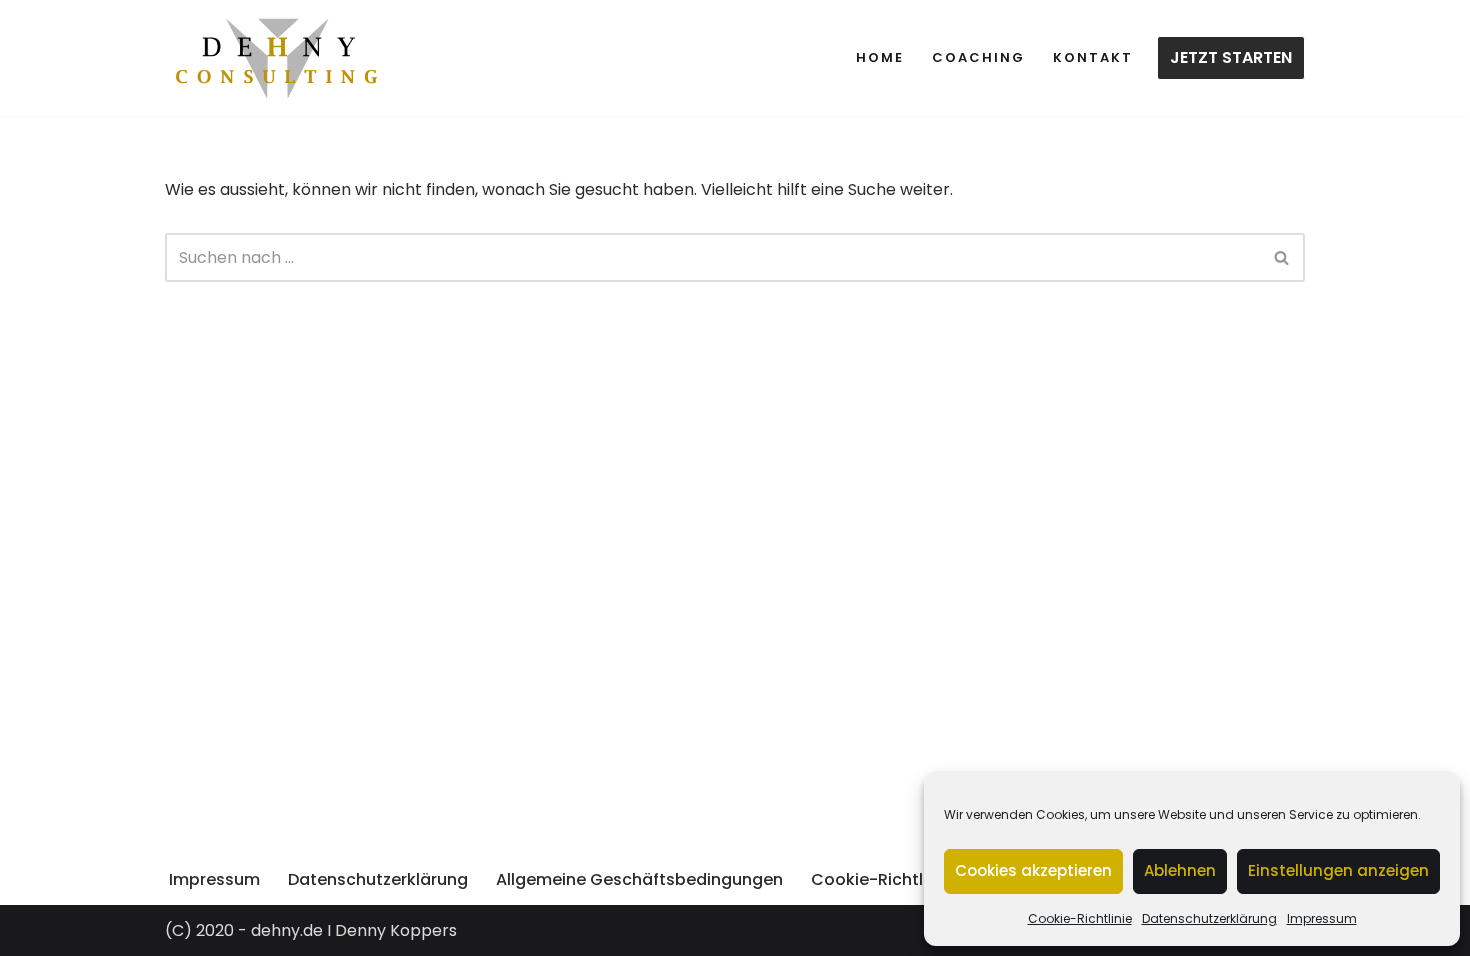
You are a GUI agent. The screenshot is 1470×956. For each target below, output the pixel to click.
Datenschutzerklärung (1209, 918)
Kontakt (1093, 57)
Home (880, 57)
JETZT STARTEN (1231, 57)
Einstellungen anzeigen (1338, 870)
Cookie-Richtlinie (1080, 918)
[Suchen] (1282, 257)
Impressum (1322, 918)
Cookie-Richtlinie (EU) (900, 879)
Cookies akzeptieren (1033, 870)
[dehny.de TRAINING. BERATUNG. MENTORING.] (277, 58)
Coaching (978, 57)
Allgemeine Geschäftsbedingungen (639, 879)
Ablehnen (1180, 870)
